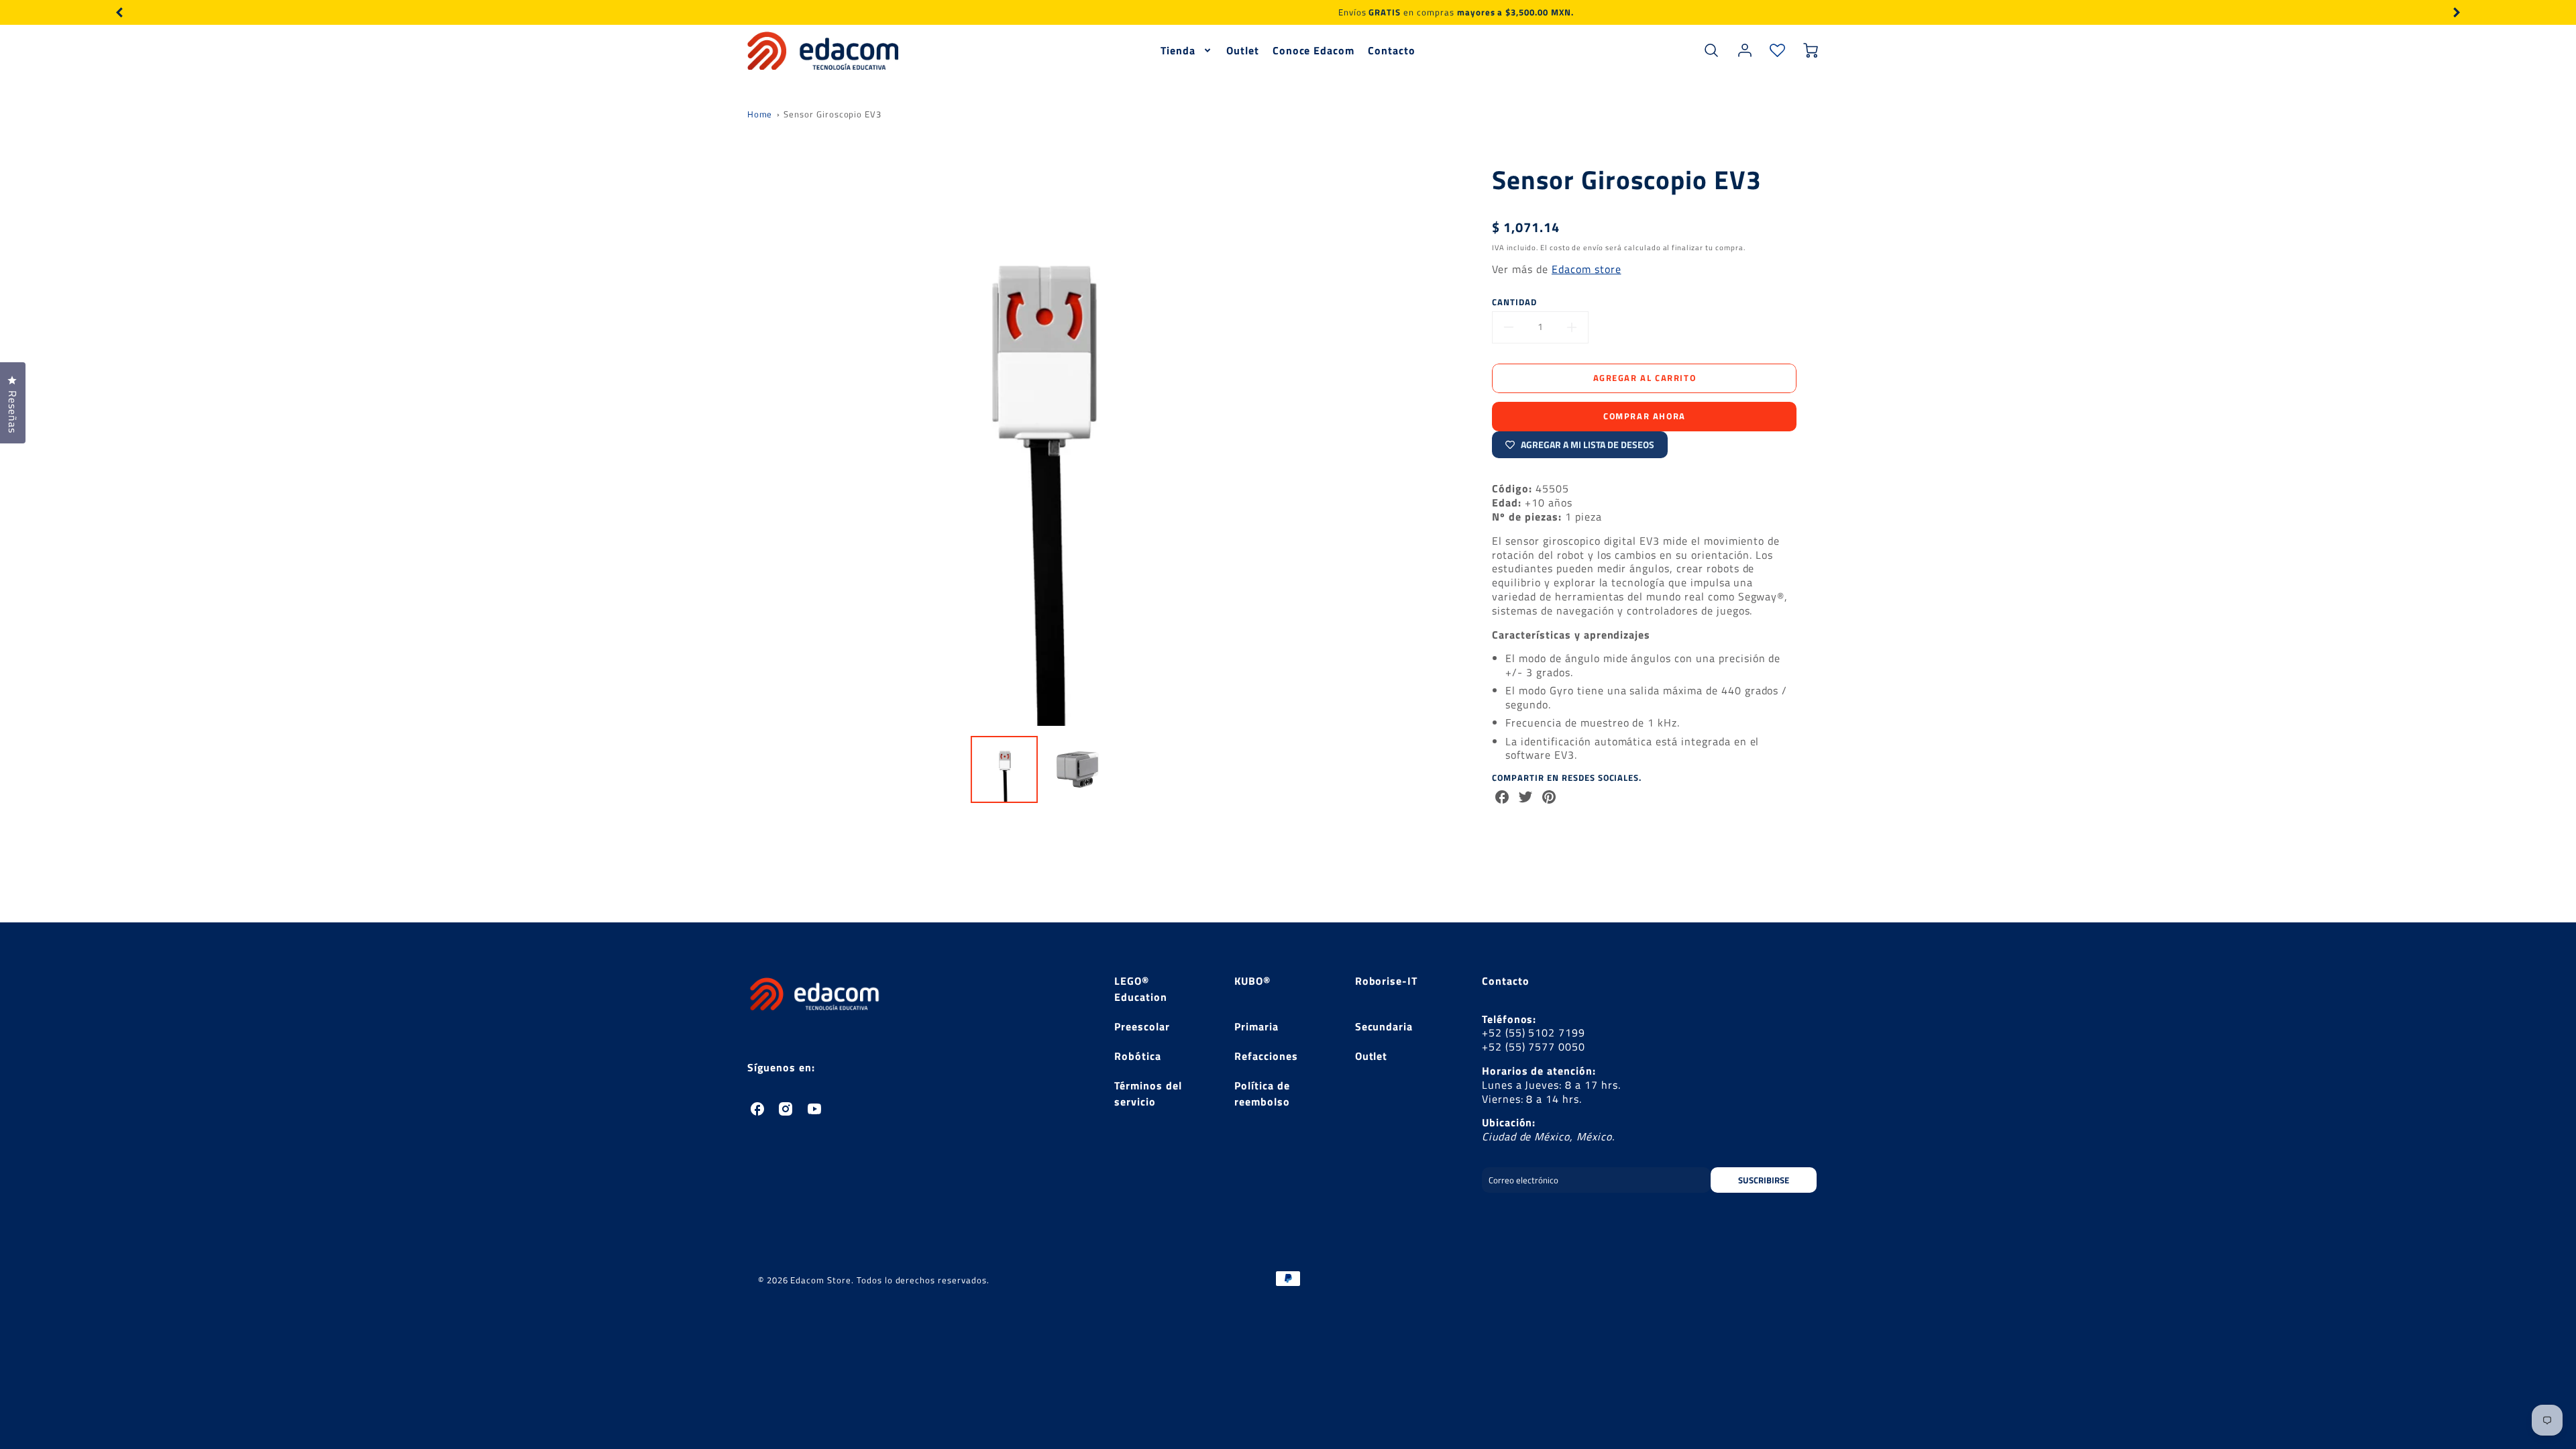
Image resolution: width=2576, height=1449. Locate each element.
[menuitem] (1187, 51)
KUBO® (1252, 981)
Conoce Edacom (1313, 51)
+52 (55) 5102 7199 (1534, 1032)
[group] (1288, 12)
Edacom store (1587, 269)
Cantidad (1514, 302)
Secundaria (1384, 1026)
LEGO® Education (1141, 989)
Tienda (1178, 51)
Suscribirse (1764, 1180)
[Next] (2456, 12)
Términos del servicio (1148, 1093)
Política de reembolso (1262, 1093)
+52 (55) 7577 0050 (1534, 1046)
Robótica (1138, 1056)
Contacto (1392, 51)
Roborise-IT (1387, 981)
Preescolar (1142, 1026)
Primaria (1256, 1026)
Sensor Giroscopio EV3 (833, 114)
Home (760, 114)
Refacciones (1266, 1056)
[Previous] (120, 12)
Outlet (1243, 51)
